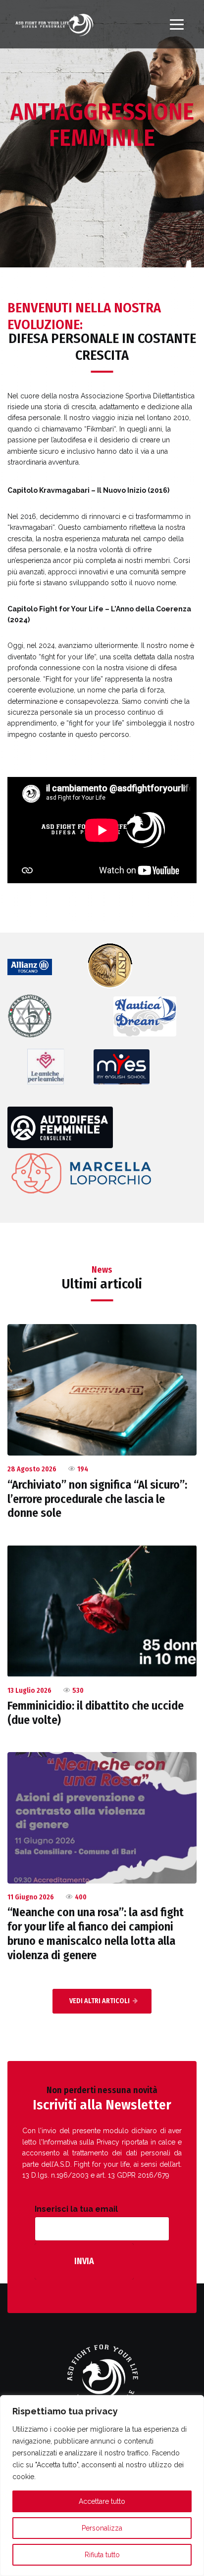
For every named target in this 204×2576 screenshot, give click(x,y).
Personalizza (102, 2528)
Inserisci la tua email (76, 2209)
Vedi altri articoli (100, 2001)
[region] (102, 2486)
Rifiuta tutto (102, 2555)
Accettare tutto (102, 2501)
